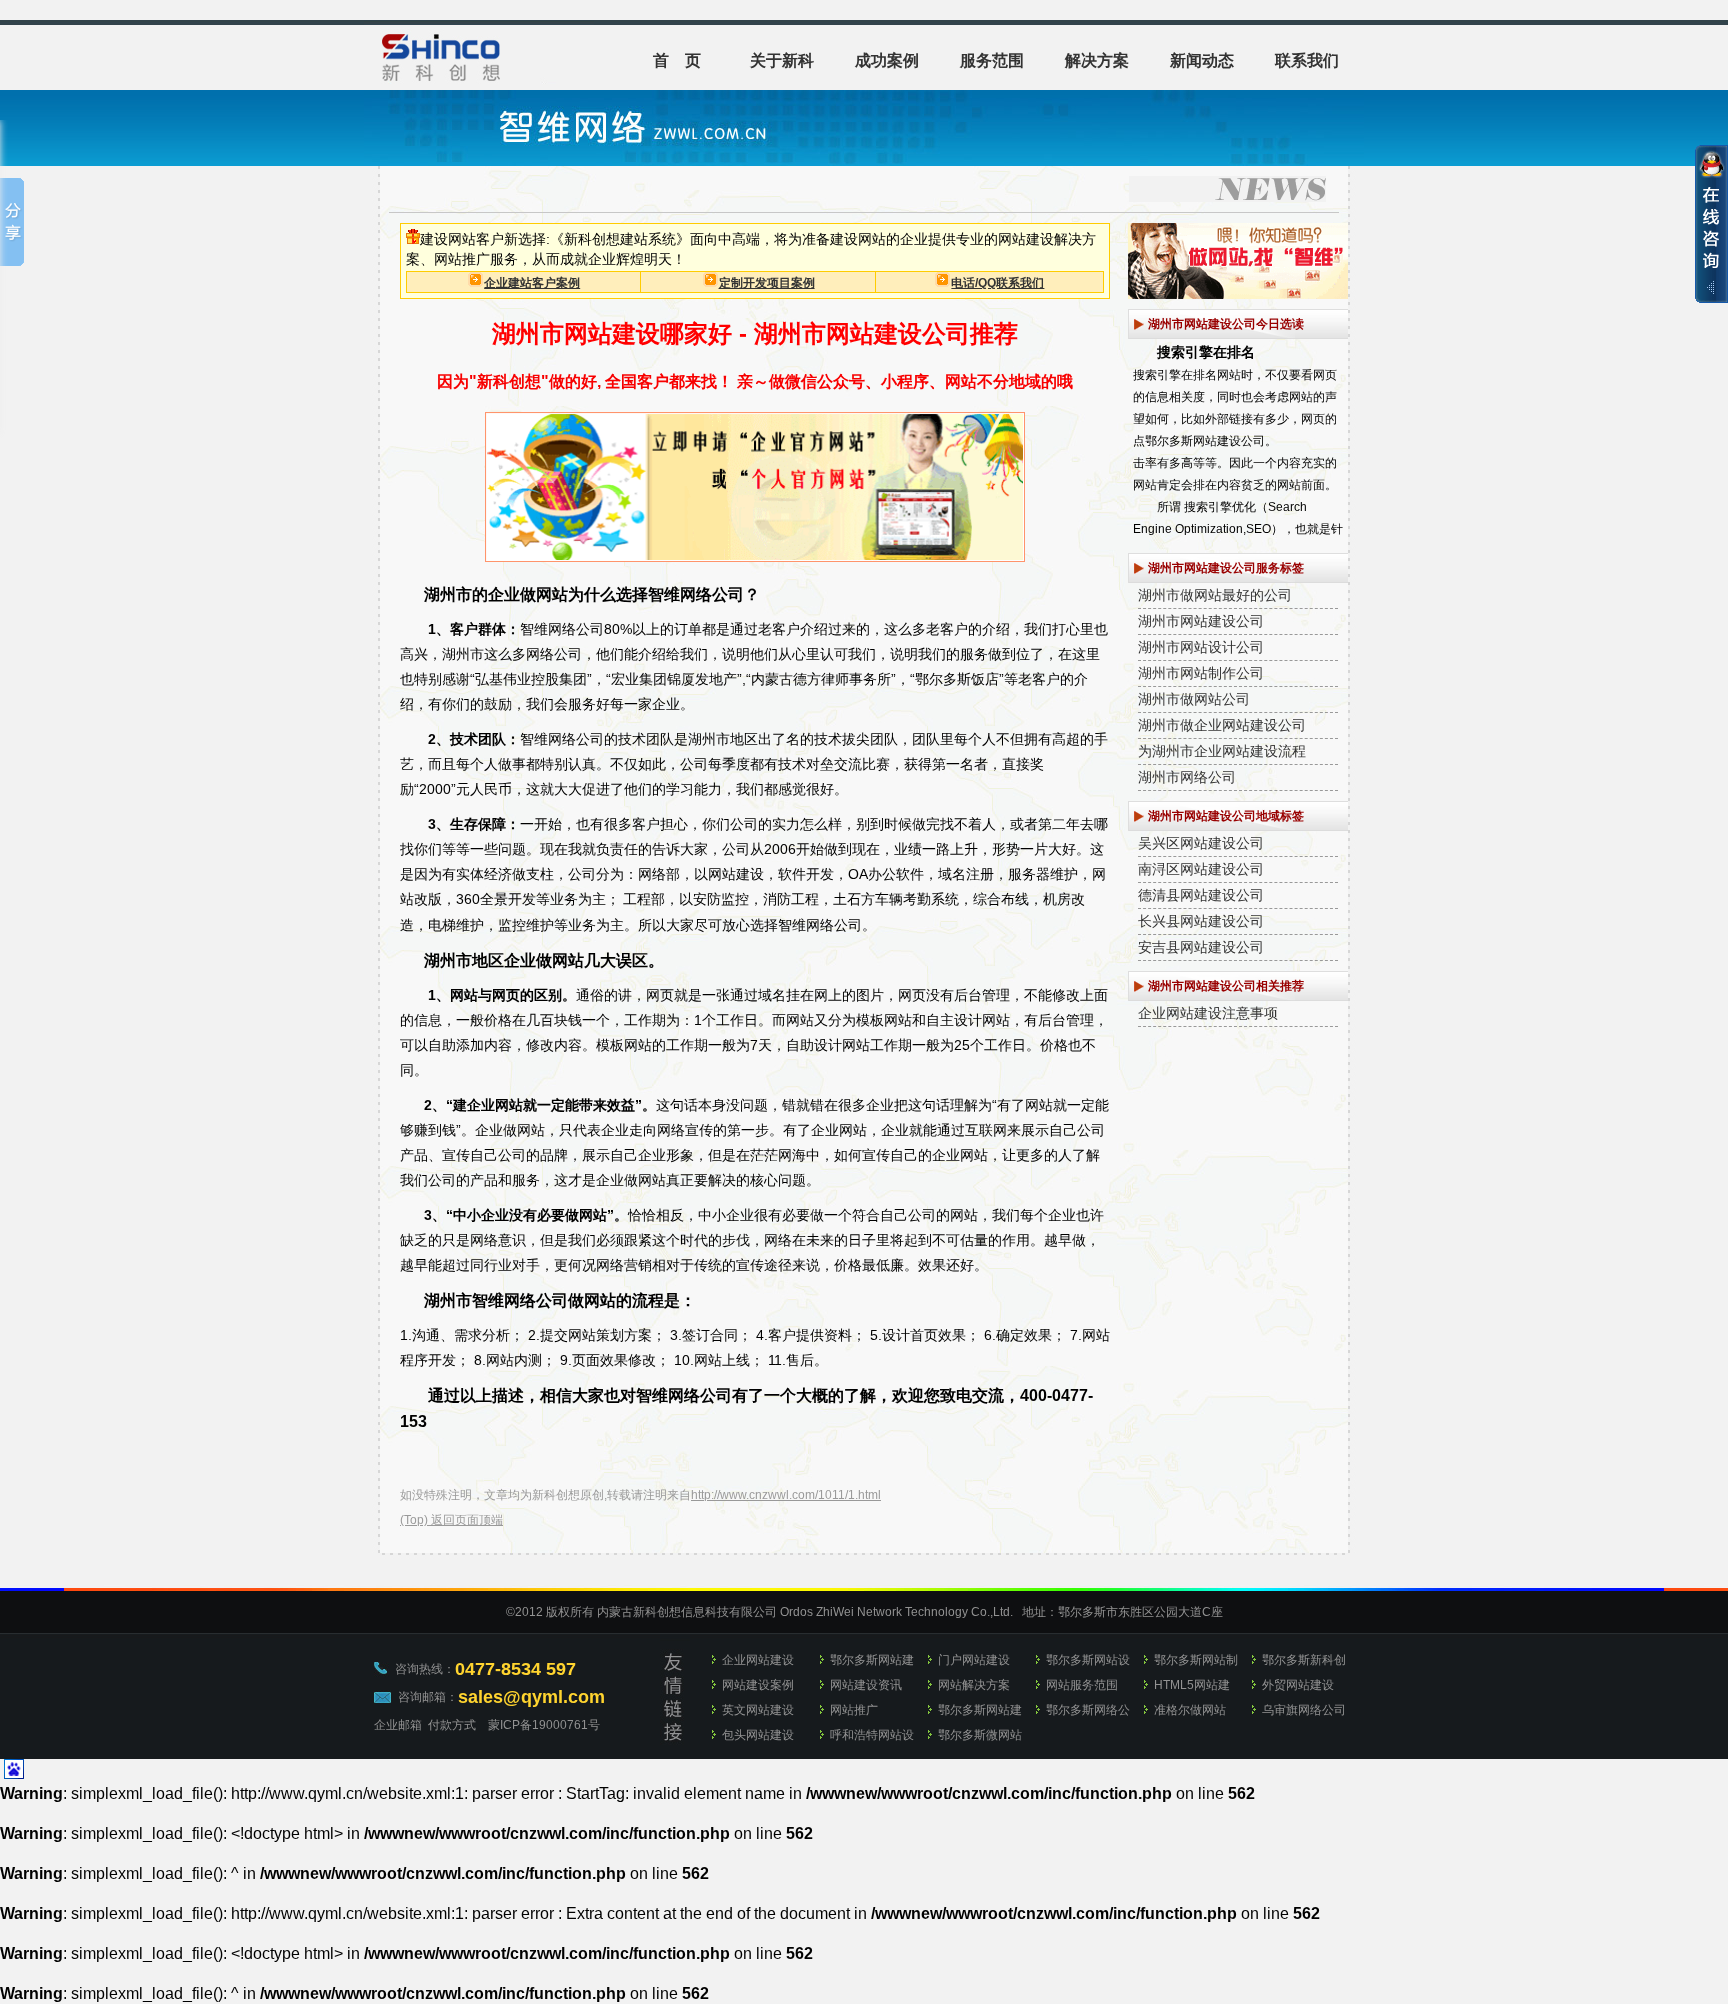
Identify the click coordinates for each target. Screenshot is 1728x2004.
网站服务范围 (1082, 1685)
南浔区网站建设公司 (1201, 869)
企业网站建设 (758, 1660)
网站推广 (854, 1710)
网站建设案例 (758, 1685)
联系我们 (1307, 60)
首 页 (677, 60)
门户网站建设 (974, 1660)
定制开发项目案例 (767, 283)
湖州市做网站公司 (1194, 699)
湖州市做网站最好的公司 (1215, 595)
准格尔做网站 (1190, 1710)
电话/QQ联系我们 (997, 283)
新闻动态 (1202, 60)
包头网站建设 (758, 1735)
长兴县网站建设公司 (1201, 921)
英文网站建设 (758, 1710)
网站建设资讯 (866, 1685)
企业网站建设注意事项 (1208, 1013)
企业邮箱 (398, 1725)
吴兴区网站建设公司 (1201, 843)
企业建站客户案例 (532, 283)
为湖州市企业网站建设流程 (1222, 751)
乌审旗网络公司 (1304, 1710)
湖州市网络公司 (1187, 777)
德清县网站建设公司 (1201, 895)
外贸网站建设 (1298, 1685)
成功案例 (887, 60)
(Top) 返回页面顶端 (451, 1520)
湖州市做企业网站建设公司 (1222, 725)
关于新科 (782, 60)
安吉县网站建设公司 (1201, 947)
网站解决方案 (974, 1685)
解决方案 (1097, 60)
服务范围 (992, 60)
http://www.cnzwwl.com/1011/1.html (786, 1495)
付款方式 (452, 1725)
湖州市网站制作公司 (1201, 673)
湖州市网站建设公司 (1201, 621)
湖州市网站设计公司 (1201, 647)
